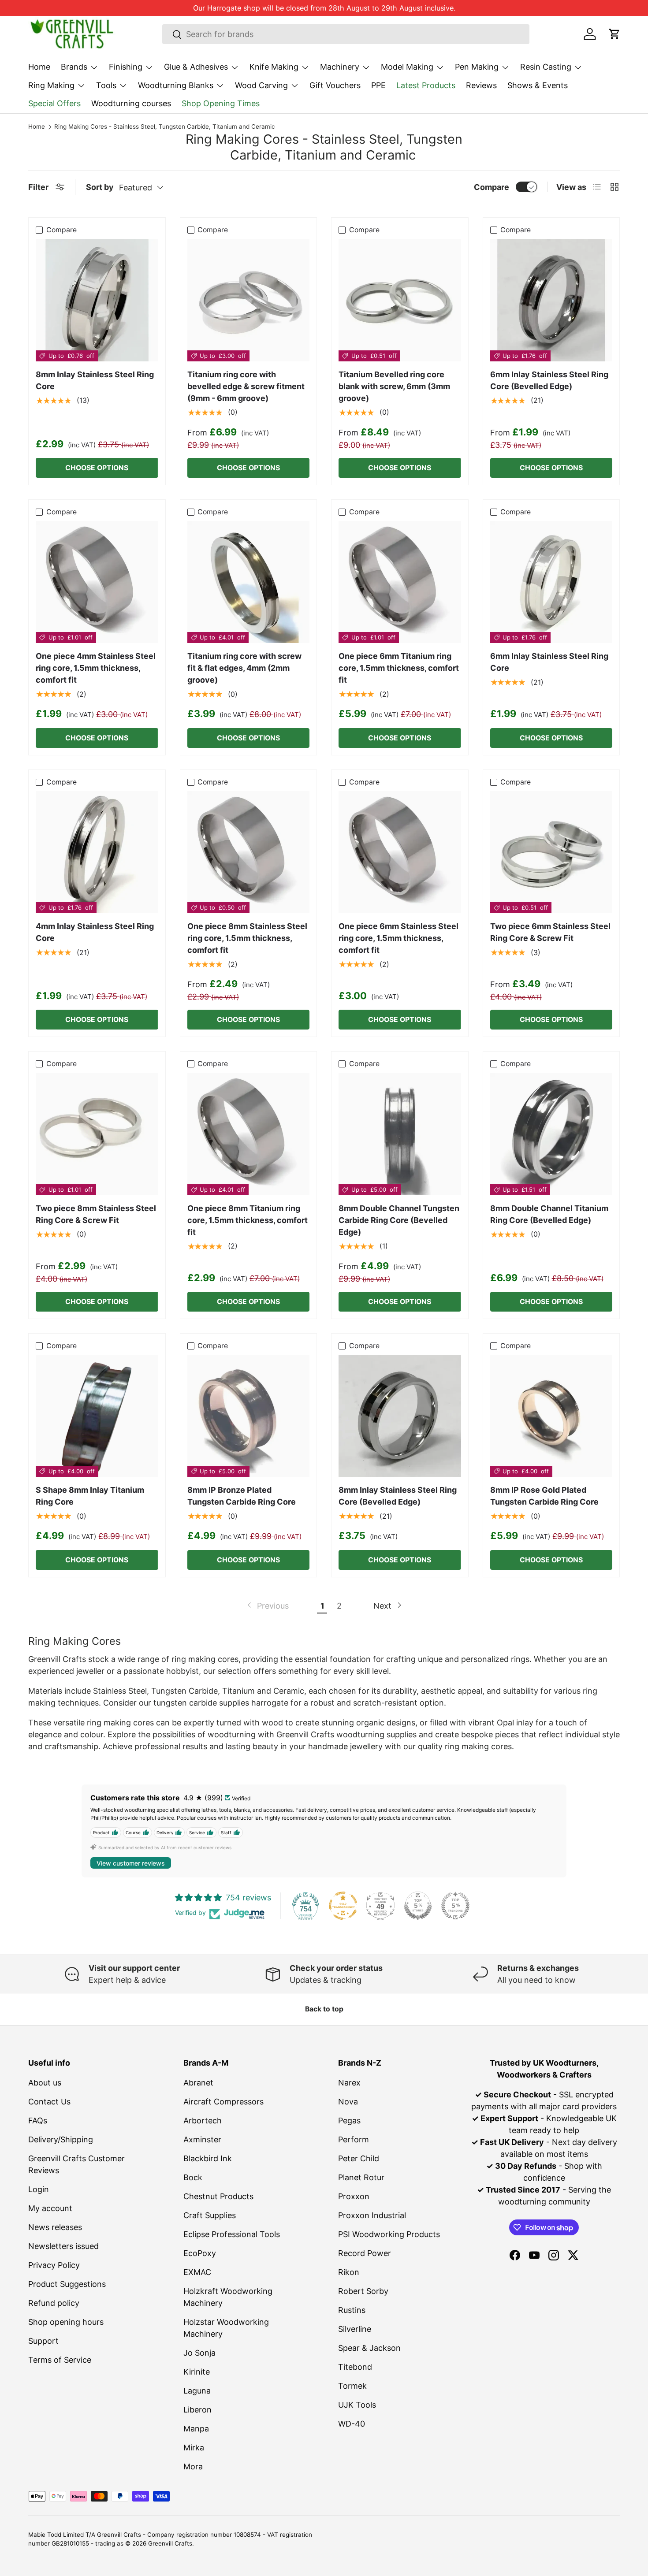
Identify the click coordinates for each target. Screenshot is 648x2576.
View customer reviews (131, 1863)
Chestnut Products (218, 2196)
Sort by (100, 187)
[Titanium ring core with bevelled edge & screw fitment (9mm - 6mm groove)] (249, 300)
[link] (267, 1606)
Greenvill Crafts (170, 2543)
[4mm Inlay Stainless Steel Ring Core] (97, 852)
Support (43, 2341)
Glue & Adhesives (196, 67)
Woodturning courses (131, 103)
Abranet (198, 2083)
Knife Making (274, 67)
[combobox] (346, 34)
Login (39, 2189)
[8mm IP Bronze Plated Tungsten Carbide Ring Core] (249, 1416)
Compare (492, 187)
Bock (193, 2177)
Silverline (355, 2329)
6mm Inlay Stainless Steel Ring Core (549, 662)
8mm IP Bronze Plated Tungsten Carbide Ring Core (242, 1496)
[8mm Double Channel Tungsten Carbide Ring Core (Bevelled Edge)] (400, 1134)
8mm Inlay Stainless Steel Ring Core (95, 380)
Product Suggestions (67, 2284)
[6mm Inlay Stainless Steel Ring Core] (551, 582)
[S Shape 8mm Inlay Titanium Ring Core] (97, 1416)
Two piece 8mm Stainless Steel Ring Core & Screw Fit (96, 1214)
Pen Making (477, 67)
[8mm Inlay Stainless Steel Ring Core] (97, 300)
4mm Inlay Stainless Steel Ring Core (95, 932)
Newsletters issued (63, 2246)
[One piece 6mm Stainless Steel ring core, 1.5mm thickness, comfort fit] (400, 852)
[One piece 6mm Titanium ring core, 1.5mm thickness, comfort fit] (400, 582)
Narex (349, 2083)
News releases (55, 2227)
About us (45, 2083)
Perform (354, 2139)
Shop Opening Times (221, 103)
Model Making (407, 67)
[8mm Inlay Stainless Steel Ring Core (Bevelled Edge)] (400, 1416)
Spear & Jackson (369, 2348)
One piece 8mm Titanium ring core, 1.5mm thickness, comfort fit (248, 1220)
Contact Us (49, 2102)
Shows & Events (538, 85)
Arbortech (203, 2121)
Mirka (194, 2448)
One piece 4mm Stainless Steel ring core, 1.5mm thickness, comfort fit (96, 668)
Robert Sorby (363, 2291)
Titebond (355, 2367)
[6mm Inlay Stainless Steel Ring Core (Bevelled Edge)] (551, 300)
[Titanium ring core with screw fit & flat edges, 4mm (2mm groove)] (249, 582)
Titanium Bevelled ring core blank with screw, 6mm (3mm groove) (394, 386)
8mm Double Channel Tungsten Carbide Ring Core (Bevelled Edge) (399, 1220)
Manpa (196, 2429)
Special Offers (54, 103)
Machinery (340, 67)
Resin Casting (546, 67)
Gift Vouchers (335, 85)
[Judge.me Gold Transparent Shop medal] (343, 1906)
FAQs (38, 2121)
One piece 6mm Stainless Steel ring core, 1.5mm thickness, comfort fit (398, 938)
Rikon (349, 2272)
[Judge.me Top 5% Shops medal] (418, 1906)
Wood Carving (261, 85)
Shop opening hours (66, 2322)
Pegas (349, 2121)
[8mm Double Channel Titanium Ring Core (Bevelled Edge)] (551, 1134)
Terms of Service (60, 2360)
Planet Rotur (361, 2177)
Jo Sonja (199, 2353)
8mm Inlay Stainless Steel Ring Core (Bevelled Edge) (398, 1496)
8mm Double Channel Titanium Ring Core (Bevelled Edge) (549, 1214)
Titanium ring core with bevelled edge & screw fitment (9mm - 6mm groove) (246, 386)
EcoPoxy (200, 2253)
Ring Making (51, 85)
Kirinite (197, 2372)
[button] (614, 34)
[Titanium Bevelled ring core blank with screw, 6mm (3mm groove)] (400, 300)
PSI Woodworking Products (389, 2234)
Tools (106, 85)
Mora (193, 2466)
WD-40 (352, 2424)
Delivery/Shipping (61, 2139)
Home (39, 67)
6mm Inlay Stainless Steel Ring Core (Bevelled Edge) (549, 380)
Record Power (365, 2253)
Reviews (481, 85)
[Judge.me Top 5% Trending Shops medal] (455, 1906)
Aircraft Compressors (223, 2102)
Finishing (126, 67)
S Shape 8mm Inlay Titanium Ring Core (90, 1496)
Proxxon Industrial (372, 2215)
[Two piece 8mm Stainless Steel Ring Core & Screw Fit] (97, 1134)
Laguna (197, 2391)
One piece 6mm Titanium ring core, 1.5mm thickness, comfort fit (399, 668)
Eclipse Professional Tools (232, 2234)
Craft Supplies (210, 2215)
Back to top (324, 2009)
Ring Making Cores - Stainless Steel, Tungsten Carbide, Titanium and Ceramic (165, 127)
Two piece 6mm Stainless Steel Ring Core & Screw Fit (550, 932)
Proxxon (354, 2196)
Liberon (197, 2410)
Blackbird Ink (208, 2158)
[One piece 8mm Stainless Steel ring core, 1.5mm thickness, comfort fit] (249, 852)
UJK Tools (357, 2405)
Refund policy (54, 2303)
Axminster (202, 2139)
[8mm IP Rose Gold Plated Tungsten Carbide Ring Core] (551, 1416)
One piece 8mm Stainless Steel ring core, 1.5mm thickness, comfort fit (247, 938)
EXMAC (197, 2272)
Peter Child (359, 2158)
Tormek (352, 2386)
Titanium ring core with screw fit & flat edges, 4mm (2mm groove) (244, 668)
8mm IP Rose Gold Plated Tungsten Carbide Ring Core (544, 1496)
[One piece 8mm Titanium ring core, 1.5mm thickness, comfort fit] (249, 1134)
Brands (74, 67)
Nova (348, 2102)
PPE (378, 85)
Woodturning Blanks (176, 85)
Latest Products (426, 85)
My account (50, 2208)
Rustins (352, 2310)
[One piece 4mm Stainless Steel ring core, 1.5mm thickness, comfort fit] (97, 582)
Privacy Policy (54, 2265)
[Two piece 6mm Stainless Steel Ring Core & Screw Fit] (551, 852)
